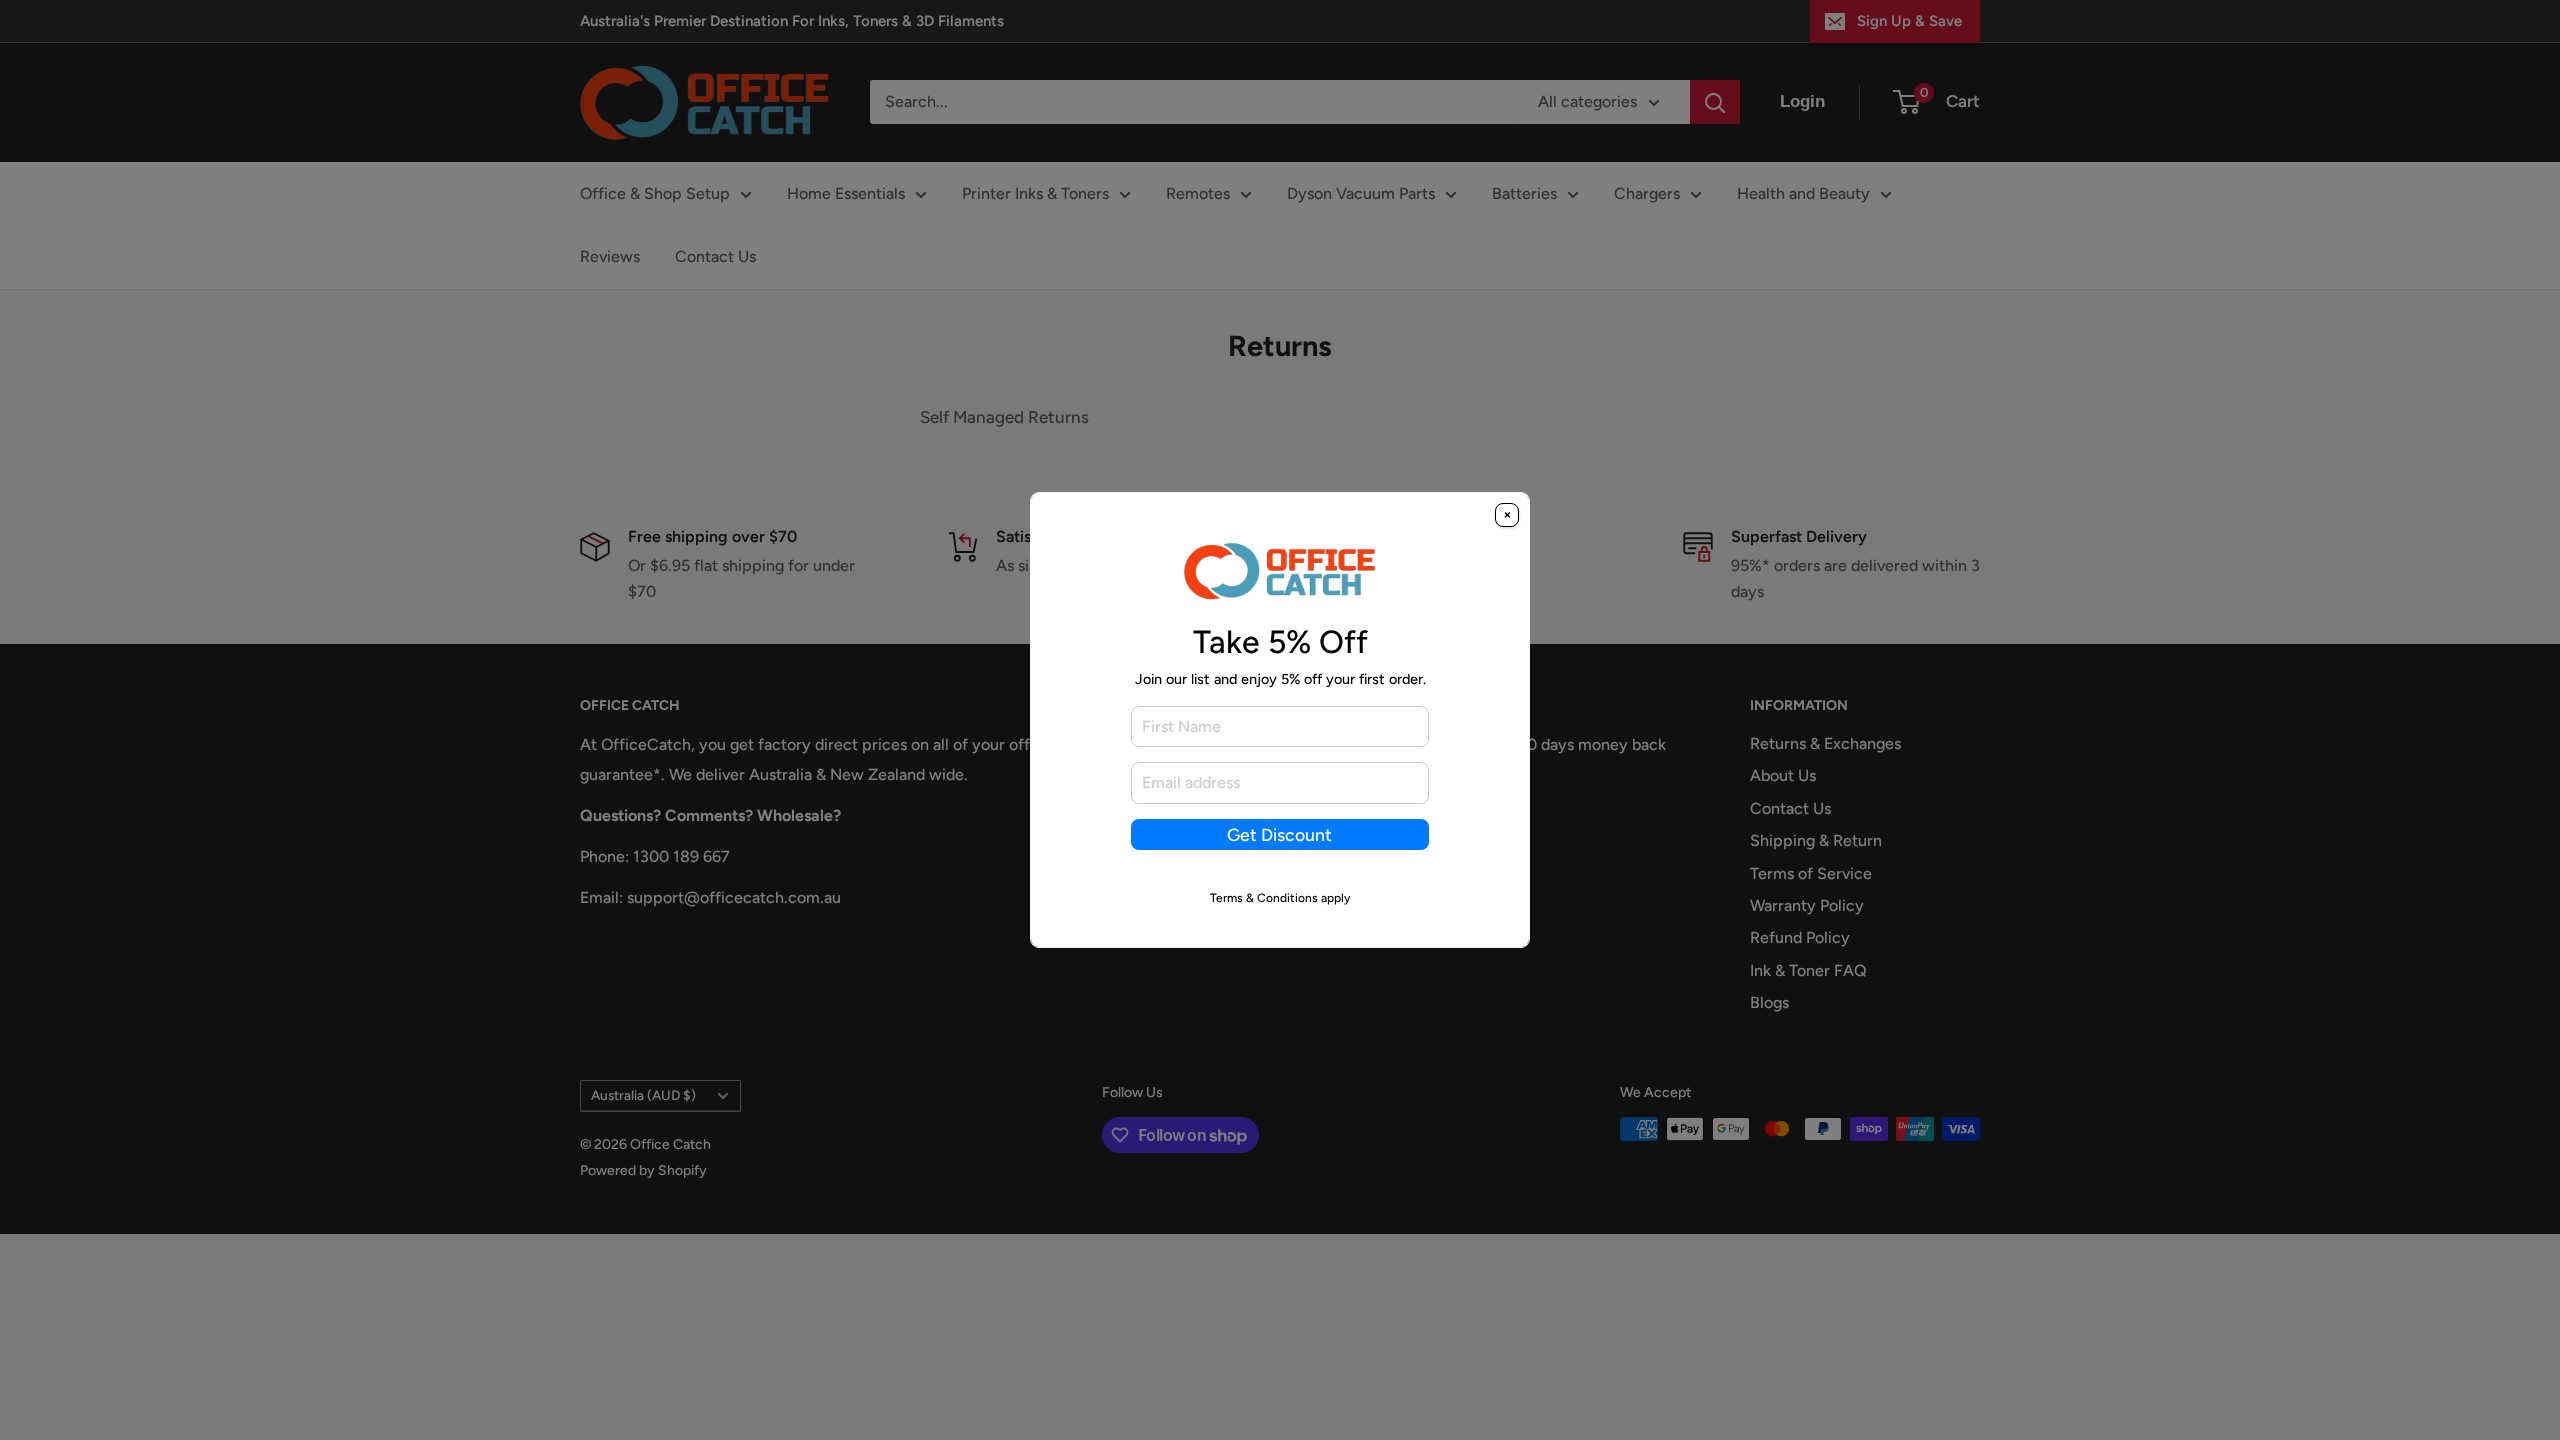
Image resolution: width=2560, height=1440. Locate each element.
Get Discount (1279, 834)
